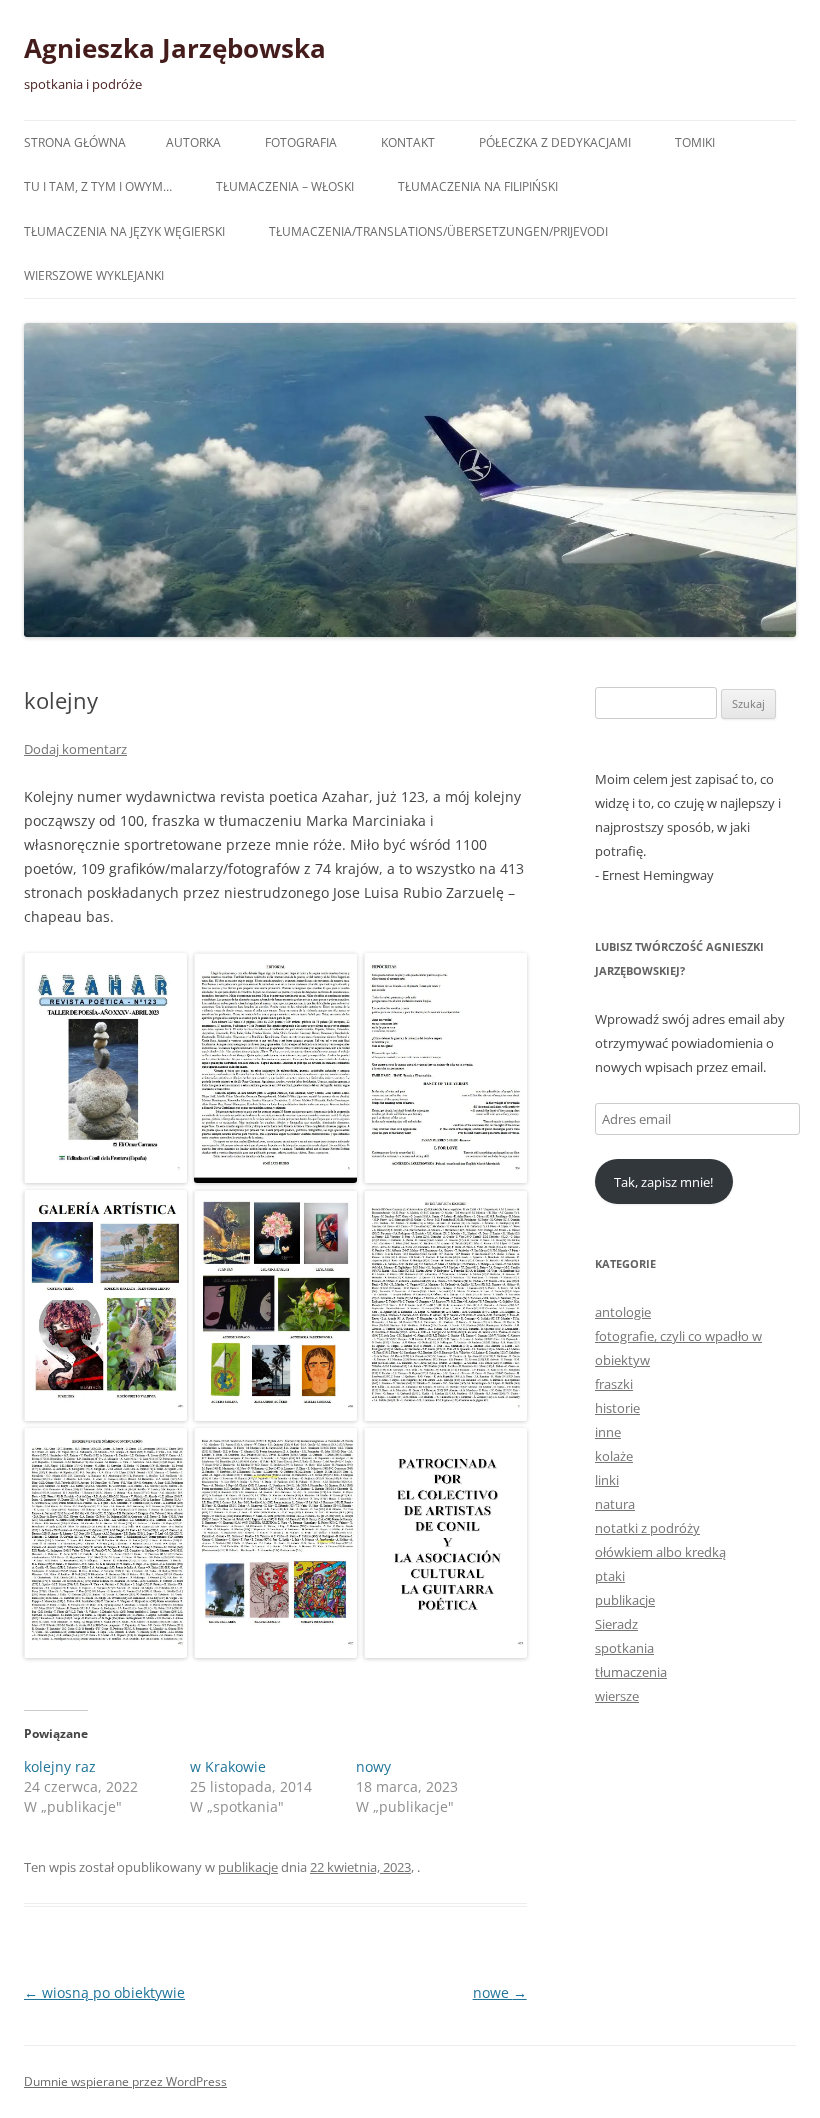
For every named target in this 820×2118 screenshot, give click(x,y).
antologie (623, 1312)
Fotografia (301, 142)
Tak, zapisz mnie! (663, 1182)
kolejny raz (60, 1766)
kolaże (614, 1456)
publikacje (248, 1867)
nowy (373, 1766)
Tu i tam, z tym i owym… (98, 186)
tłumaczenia (631, 1672)
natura (615, 1504)
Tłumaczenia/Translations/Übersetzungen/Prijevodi (438, 231)
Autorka (193, 142)
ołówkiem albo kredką (660, 1552)
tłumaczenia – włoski (285, 186)
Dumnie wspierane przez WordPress (125, 2081)
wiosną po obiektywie (104, 1992)
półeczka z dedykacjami (555, 142)
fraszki (614, 1384)
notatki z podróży (647, 1528)
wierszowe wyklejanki (94, 275)
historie (617, 1408)
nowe (500, 1992)
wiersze (617, 1696)
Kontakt (408, 142)
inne (608, 1432)
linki (607, 1480)
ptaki (610, 1576)
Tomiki (695, 142)
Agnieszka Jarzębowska (175, 48)
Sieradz (616, 1624)
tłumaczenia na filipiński (478, 186)
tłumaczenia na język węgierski (124, 231)
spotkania (624, 1648)
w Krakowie (228, 1766)
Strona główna (75, 142)
